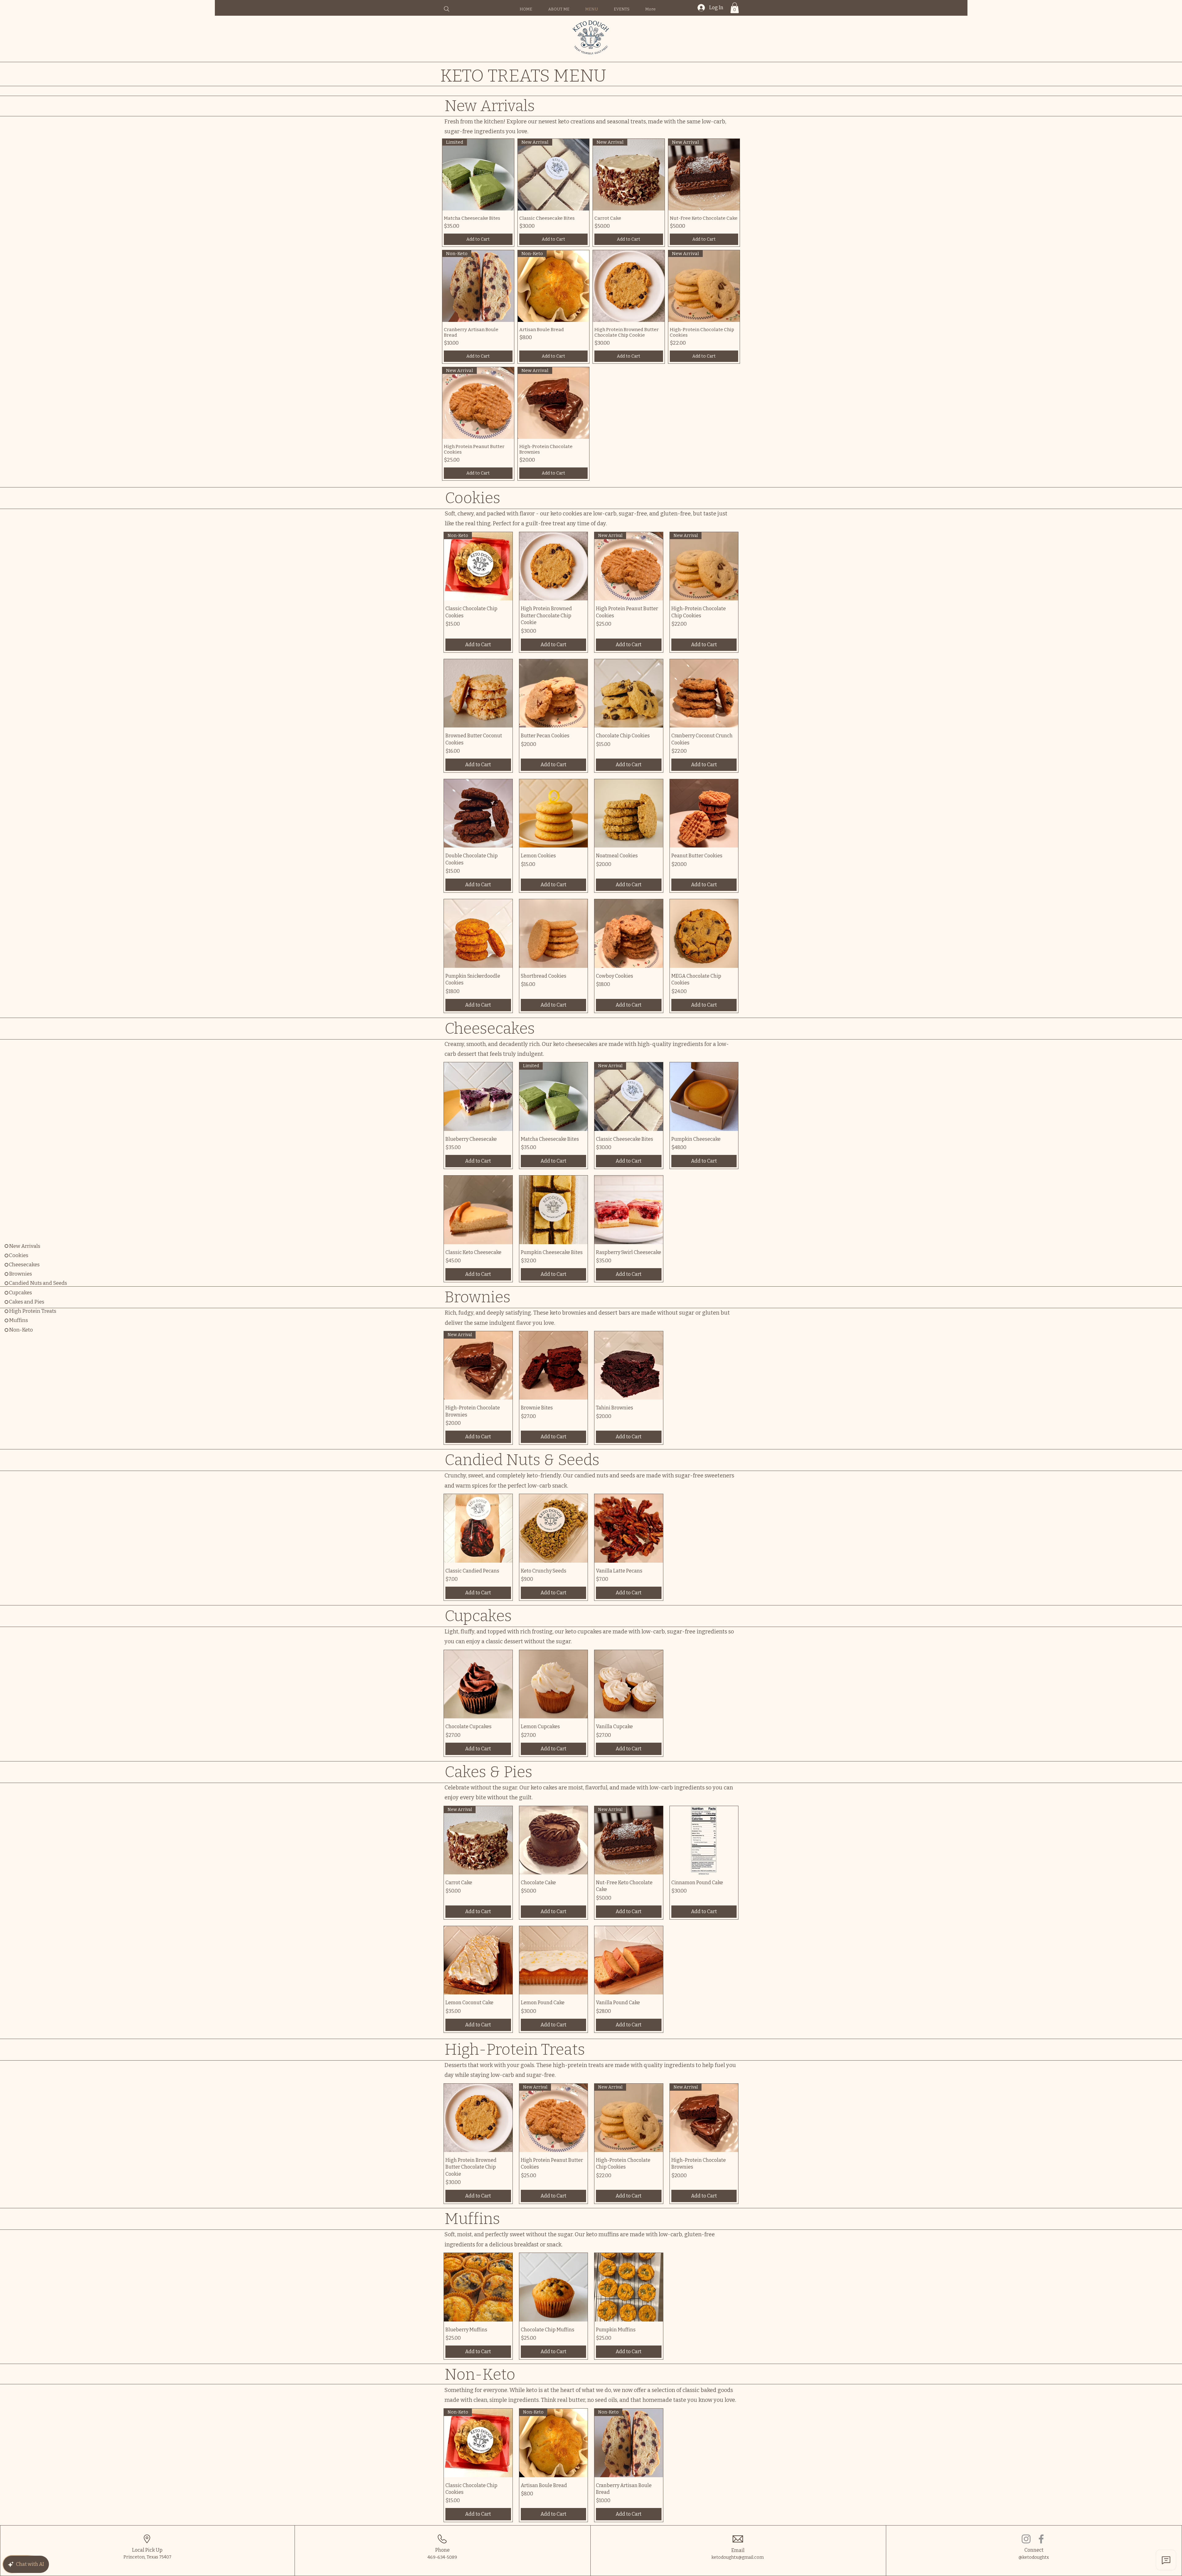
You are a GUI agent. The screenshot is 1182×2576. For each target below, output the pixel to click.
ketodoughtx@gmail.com (738, 2557)
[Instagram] (1026, 2539)
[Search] (447, 9)
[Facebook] (1041, 2539)
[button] (735, 8)
